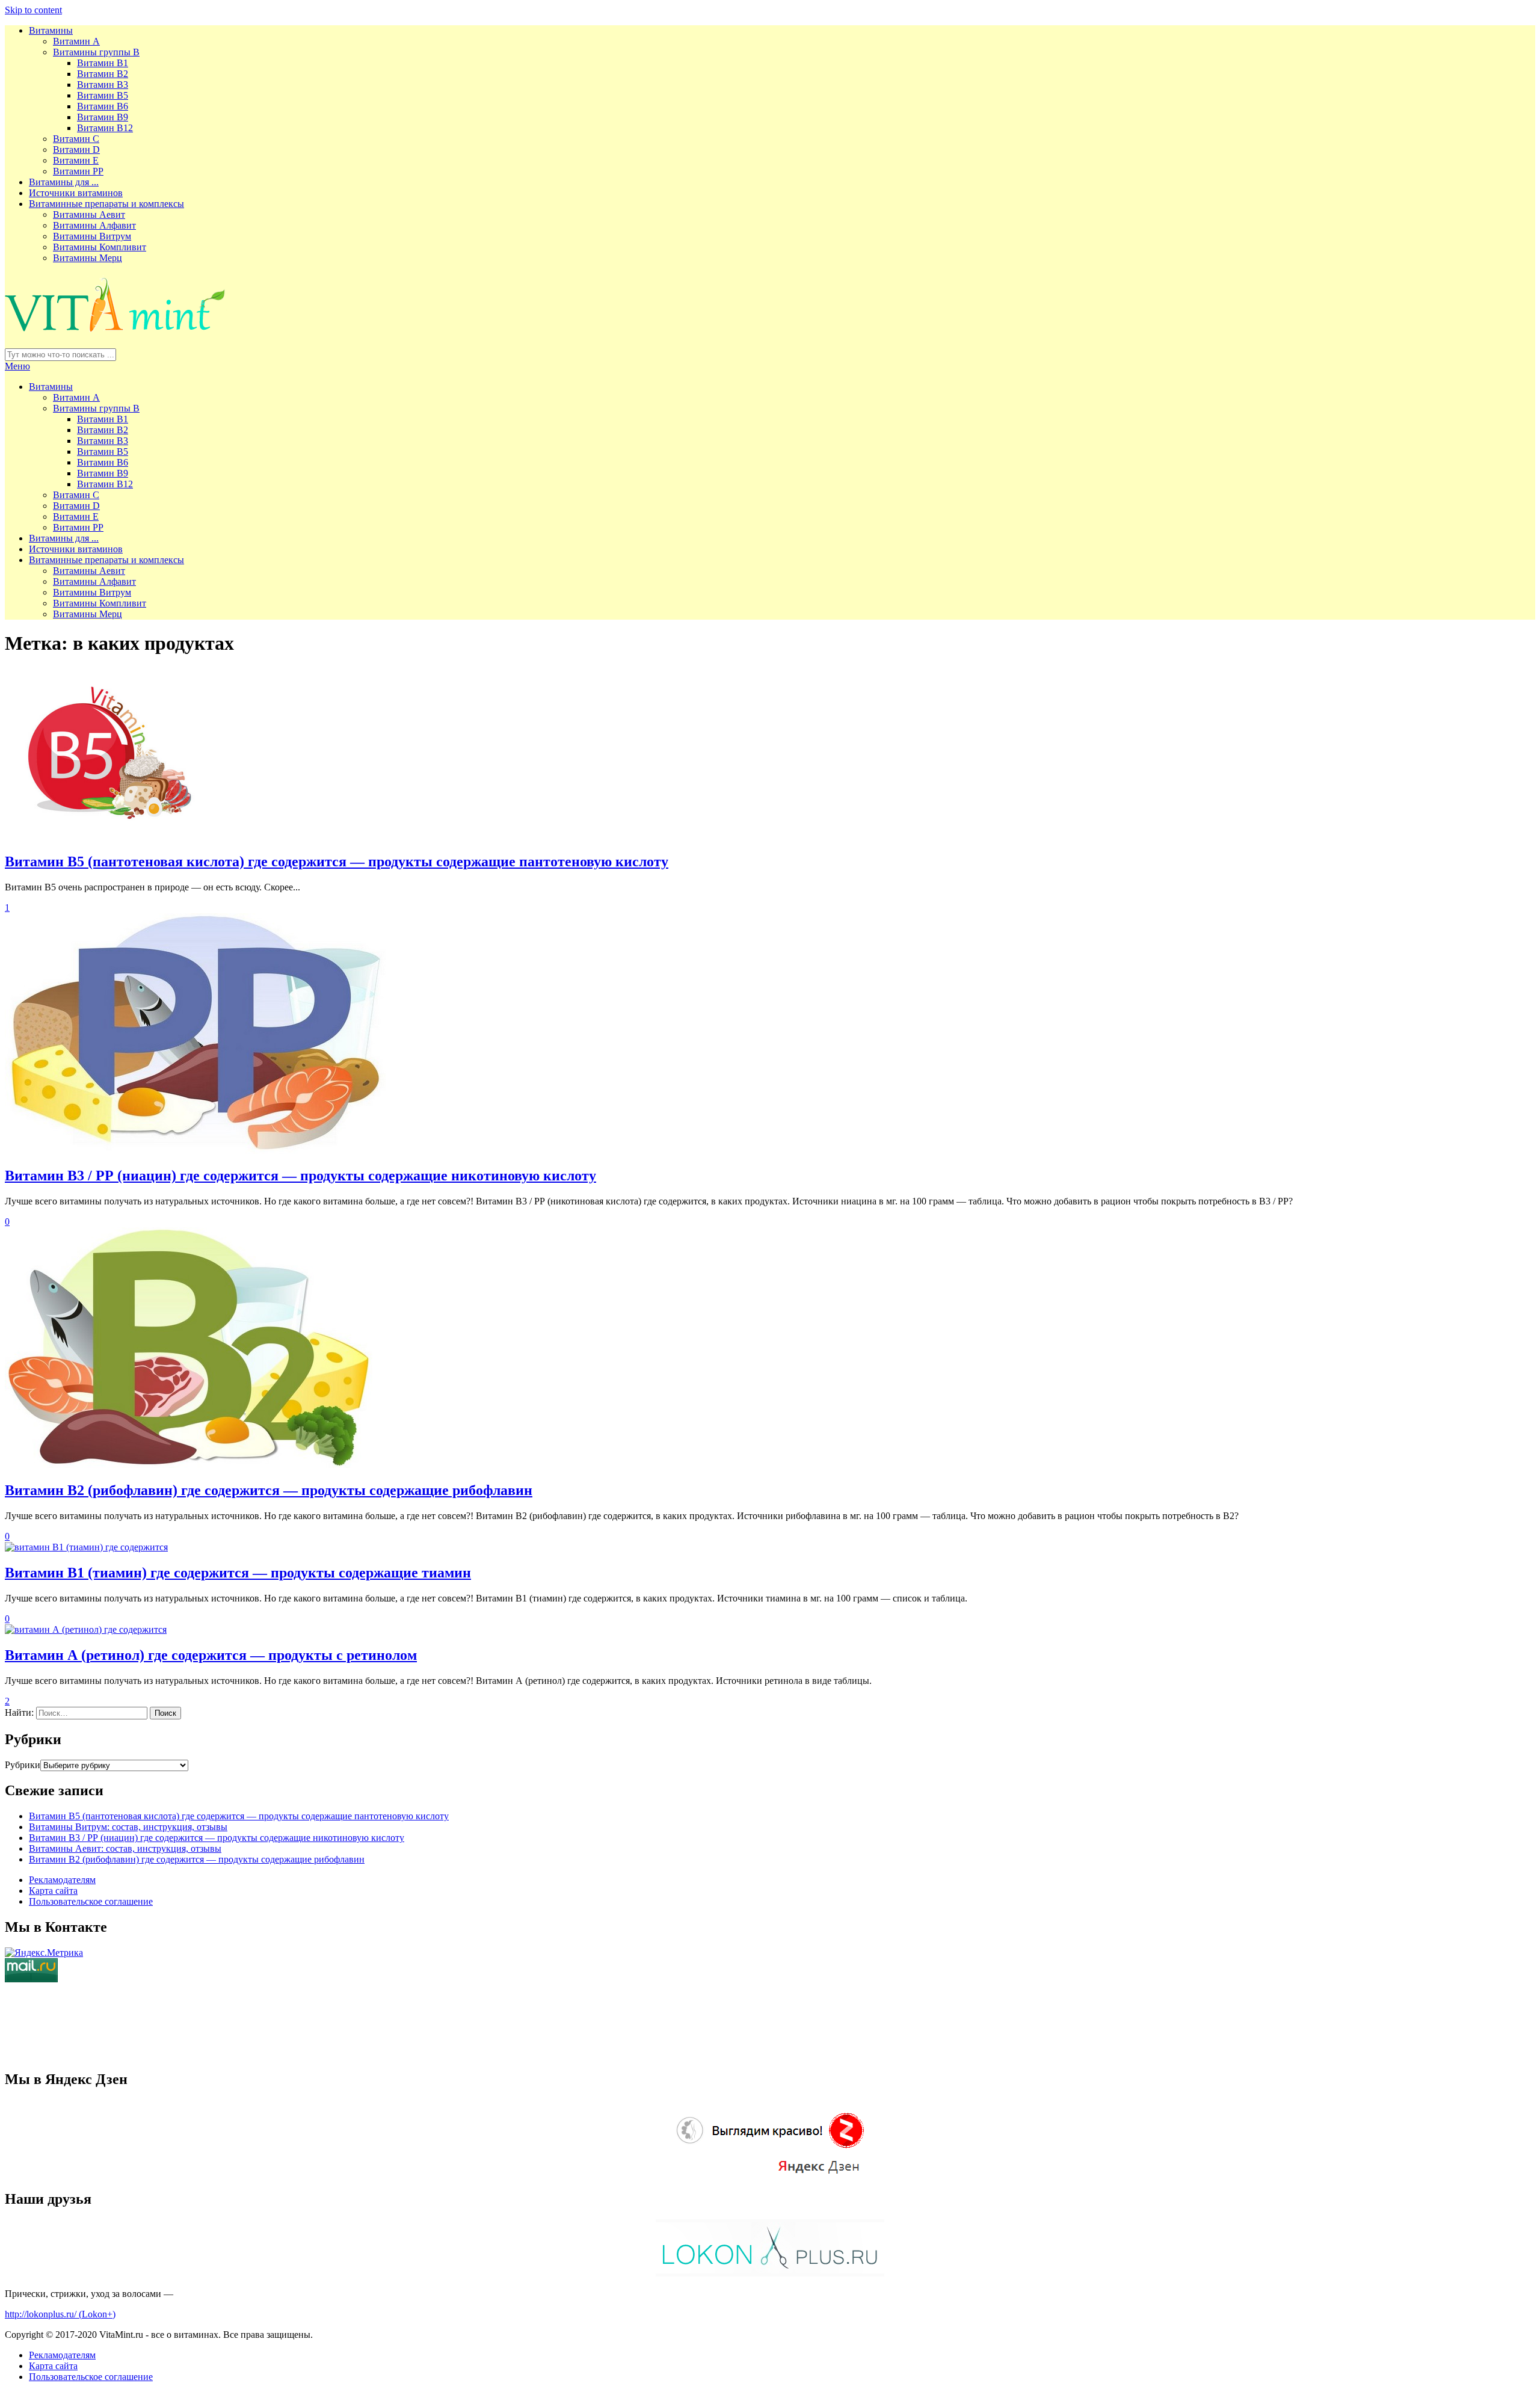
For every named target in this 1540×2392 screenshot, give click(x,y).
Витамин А (76, 41)
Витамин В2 (103, 74)
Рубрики (23, 1765)
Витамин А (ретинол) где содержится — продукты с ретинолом (211, 1655)
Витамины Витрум (92, 236)
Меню (17, 366)
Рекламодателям (62, 1880)
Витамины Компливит (100, 247)
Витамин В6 (103, 106)
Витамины (51, 30)
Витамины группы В (96, 52)
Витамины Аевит (89, 214)
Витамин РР (78, 171)
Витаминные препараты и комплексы (106, 204)
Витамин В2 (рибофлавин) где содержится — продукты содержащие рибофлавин (269, 1490)
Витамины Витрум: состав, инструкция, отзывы (128, 1827)
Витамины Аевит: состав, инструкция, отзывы (125, 1848)
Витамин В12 (105, 128)
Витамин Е (76, 160)
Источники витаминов (76, 193)
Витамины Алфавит (94, 225)
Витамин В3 (103, 85)
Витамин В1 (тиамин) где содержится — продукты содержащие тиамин (238, 1573)
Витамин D (76, 149)
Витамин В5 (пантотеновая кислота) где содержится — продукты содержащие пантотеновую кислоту (337, 862)
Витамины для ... (64, 182)
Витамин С (76, 139)
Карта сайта (53, 1891)
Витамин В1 (103, 63)
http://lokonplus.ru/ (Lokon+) (60, 2314)
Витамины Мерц (88, 258)
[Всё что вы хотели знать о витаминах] (116, 328)
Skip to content (33, 10)
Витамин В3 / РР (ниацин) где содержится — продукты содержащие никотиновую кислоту (300, 1176)
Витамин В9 (103, 117)
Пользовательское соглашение (91, 1901)
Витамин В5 (103, 95)
